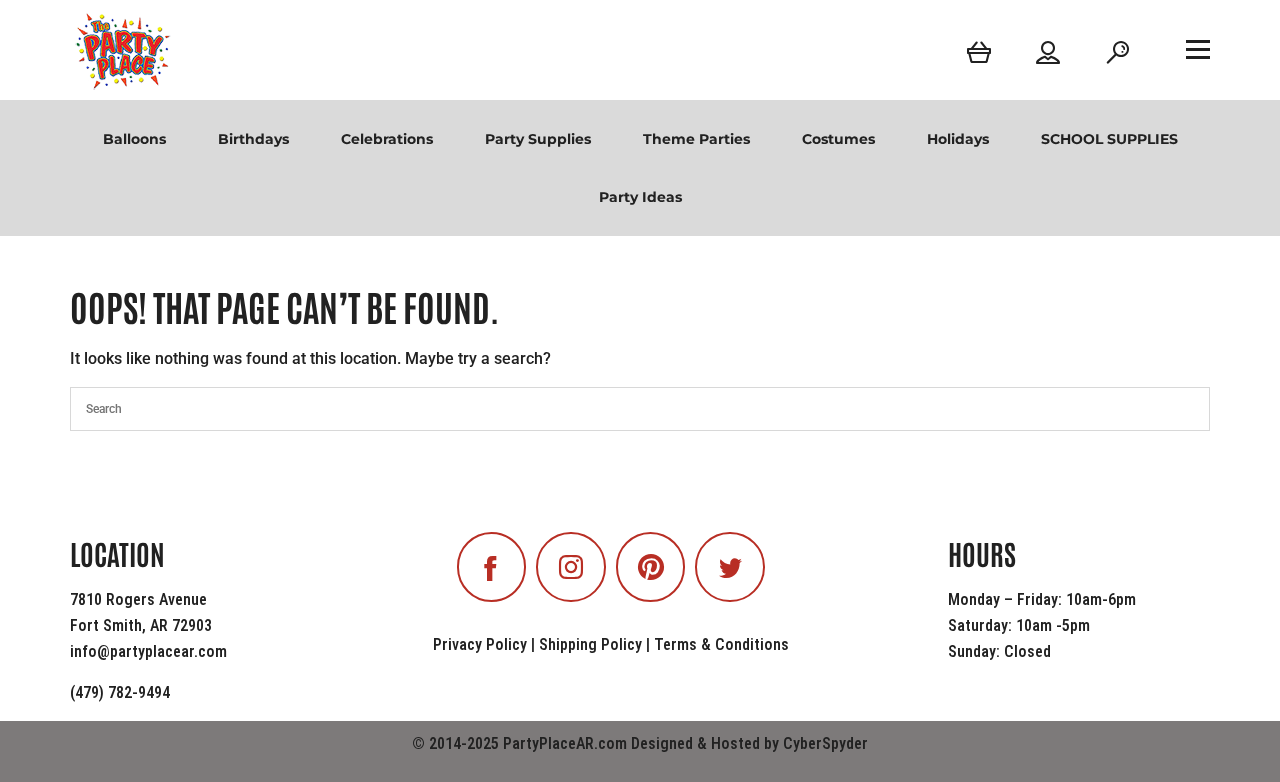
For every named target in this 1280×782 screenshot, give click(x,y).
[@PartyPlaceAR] (492, 567)
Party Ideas (640, 197)
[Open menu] (1198, 49)
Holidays (958, 139)
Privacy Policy (480, 644)
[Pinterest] (651, 567)
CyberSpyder (825, 743)
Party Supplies (538, 139)
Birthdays (253, 139)
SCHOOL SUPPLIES (1109, 139)
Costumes (838, 139)
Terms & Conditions (721, 644)
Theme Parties (696, 139)
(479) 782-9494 (120, 692)
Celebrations (387, 139)
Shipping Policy (590, 644)
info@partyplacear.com (148, 651)
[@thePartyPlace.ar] (571, 567)
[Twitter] (730, 567)
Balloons (134, 139)
